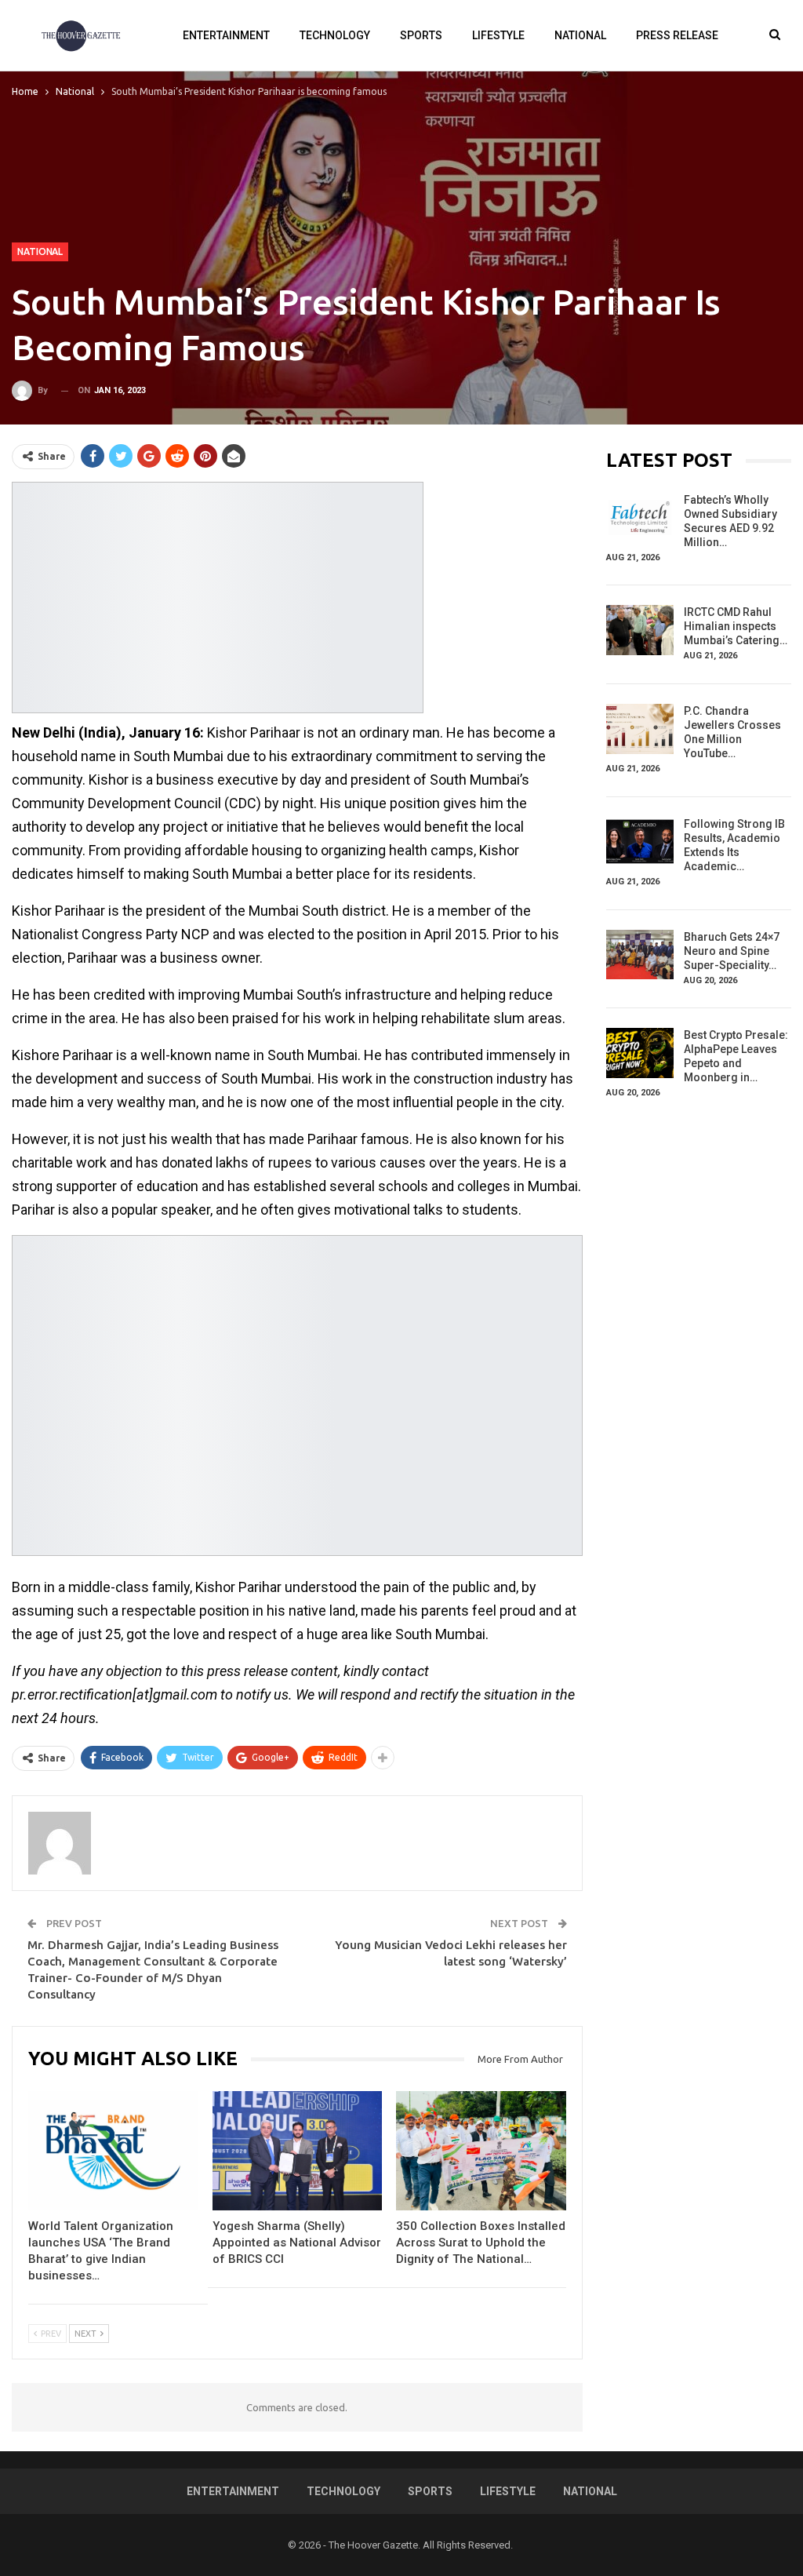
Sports (421, 35)
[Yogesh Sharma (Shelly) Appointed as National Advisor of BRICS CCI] (298, 2151)
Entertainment (226, 35)
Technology (335, 35)
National (580, 35)
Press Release (677, 35)
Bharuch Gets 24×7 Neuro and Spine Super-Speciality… (732, 951)
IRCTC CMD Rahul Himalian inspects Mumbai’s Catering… (736, 626)
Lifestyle (498, 35)
